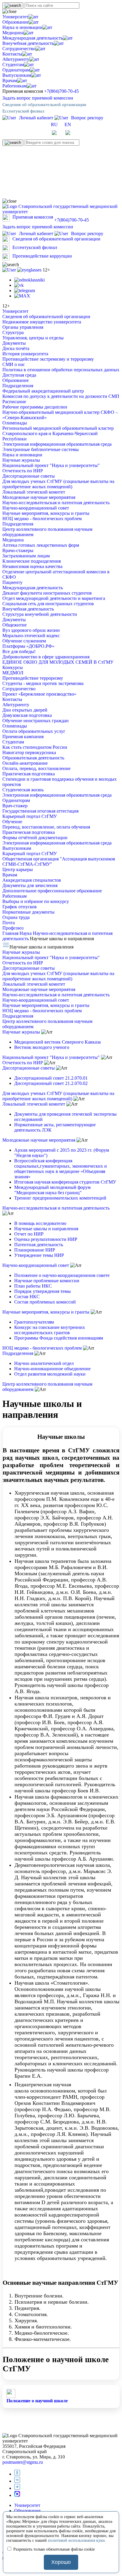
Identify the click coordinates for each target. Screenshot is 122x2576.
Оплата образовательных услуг (34, 731)
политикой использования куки (76, 2540)
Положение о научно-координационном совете (62, 1275)
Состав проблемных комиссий (45, 1302)
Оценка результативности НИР (46, 1239)
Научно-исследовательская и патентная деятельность (56, 503)
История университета (25, 354)
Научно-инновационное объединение (52, 1369)
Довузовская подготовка (27, 715)
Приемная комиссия (33, 217)
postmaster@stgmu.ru (23, 2462)
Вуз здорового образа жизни (31, 630)
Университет (15, 17)
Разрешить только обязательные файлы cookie (53, 2549)
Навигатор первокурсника (29, 752)
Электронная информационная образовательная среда (57, 444)
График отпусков (20, 907)
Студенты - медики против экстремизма (43, 683)
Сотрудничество (19, 49)
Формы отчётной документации (35, 838)
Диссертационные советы (29, 476)
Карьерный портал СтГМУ (30, 816)
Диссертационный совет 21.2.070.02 (51, 1083)
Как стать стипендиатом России (35, 747)
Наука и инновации (22, 27)
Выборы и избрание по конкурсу (36, 901)
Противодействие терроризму (33, 678)
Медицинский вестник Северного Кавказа (57, 1042)
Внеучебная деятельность (28, 43)
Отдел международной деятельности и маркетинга (54, 598)
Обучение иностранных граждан (36, 721)
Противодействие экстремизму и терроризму (48, 359)
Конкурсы (13, 667)
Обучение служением (24, 641)
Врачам (10, 80)
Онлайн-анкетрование (25, 763)
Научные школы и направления (46, 1229)
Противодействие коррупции (42, 256)
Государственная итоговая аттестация (40, 811)
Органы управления (23, 327)
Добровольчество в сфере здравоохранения (46, 657)
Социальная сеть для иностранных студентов (48, 604)
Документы (14, 343)
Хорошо (61, 2562)
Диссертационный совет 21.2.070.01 (51, 1078)
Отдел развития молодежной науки (50, 1374)
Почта (9, 923)
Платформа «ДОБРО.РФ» (28, 646)
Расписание (14, 402)
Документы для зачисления (30, 885)
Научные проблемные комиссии (47, 1281)
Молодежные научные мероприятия (39, 497)
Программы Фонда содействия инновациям (59, 1338)
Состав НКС (27, 1297)
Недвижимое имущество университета (42, 322)
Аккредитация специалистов (32, 880)
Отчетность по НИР (23, 471)
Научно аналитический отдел (44, 1363)
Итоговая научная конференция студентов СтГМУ (65, 1182)
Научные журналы (21, 460)
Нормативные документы (28, 912)
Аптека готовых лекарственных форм (41, 545)
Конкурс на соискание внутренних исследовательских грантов (50, 1330)
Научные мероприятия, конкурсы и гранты (46, 513)
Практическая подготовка (29, 774)
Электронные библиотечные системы (41, 449)
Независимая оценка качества (32, 566)
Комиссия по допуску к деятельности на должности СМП (61, 396)
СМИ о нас (14, 364)
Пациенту (12, 582)
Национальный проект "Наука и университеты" (51, 465)
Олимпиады (15, 423)
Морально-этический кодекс (31, 636)
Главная (11, 933)
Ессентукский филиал (23, 111)
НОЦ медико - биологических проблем (42, 519)
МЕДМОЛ (13, 673)
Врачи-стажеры (18, 550)
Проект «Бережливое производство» (39, 694)
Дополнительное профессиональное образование (52, 891)
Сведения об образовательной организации (44, 105)
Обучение (12, 822)
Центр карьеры (18, 869)
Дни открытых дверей (25, 710)
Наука (26, 933)
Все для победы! (19, 651)
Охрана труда (16, 917)
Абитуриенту (16, 59)
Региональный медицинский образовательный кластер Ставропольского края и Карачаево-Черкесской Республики (58, 433)
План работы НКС (33, 1286)
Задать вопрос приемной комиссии (38, 98)
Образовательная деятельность (33, 758)
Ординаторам (16, 70)
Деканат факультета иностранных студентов (47, 593)
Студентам (13, 65)
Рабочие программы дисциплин (35, 407)
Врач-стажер (15, 806)
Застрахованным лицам (26, 556)
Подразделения (18, 386)
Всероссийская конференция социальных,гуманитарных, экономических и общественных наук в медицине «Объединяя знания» (61, 1169)
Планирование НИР (35, 1250)
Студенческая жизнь (23, 790)
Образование (16, 22)
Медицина (13, 33)
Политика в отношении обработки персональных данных (61, 370)
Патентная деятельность (39, 1245)
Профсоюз (13, 928)
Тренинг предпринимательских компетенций (60, 1198)
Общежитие (15, 625)
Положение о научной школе (37, 2401)
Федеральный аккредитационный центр (43, 391)
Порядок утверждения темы (42, 1291)
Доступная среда (19, 375)
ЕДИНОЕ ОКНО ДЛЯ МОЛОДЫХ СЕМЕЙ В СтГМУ (58, 662)
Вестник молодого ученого (42, 1047)
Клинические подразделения (32, 561)
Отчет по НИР (29, 1234)
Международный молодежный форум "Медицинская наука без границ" (52, 1190)
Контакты (12, 54)
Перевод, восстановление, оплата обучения (46, 827)
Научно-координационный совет (36, 508)
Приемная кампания (23, 737)
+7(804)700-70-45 (61, 91)
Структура (13, 332)
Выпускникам (17, 75)
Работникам (15, 86)
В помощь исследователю (40, 1223)
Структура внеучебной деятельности (40, 614)
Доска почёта (16, 348)
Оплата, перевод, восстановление (36, 768)
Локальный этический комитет (34, 492)
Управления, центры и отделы (33, 338)
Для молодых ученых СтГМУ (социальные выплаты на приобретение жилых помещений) (58, 484)
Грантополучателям (34, 1322)
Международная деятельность (33, 38)
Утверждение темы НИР (39, 1255)
